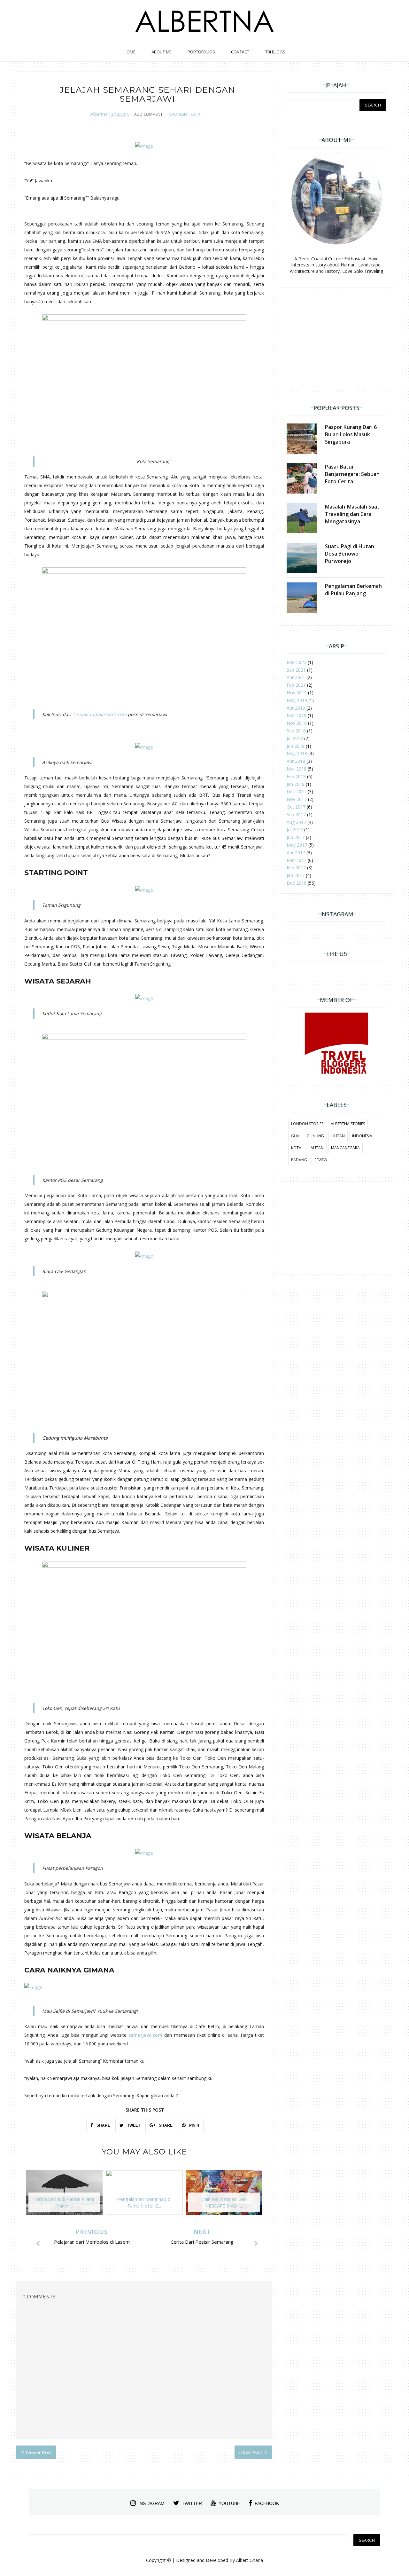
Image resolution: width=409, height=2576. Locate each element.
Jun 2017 (296, 837)
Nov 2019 (297, 693)
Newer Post (39, 2452)
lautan (316, 1148)
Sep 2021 (296, 670)
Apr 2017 (296, 853)
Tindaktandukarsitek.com (100, 714)
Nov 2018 (297, 723)
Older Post (251, 2452)
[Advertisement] (336, 341)
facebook (267, 2503)
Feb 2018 (296, 776)
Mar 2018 (297, 769)
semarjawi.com (145, 2035)
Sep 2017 (296, 814)
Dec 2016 (297, 883)
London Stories (307, 1124)
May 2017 (297, 845)
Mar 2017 (297, 860)
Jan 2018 (296, 784)
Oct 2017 (296, 807)
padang (299, 1160)
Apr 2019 (296, 708)
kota (196, 114)
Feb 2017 (296, 868)
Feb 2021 (296, 685)
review (321, 1160)
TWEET (133, 2125)
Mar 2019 (297, 715)
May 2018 (297, 753)
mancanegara (345, 1148)
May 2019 (297, 700)
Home (130, 52)
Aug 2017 (296, 822)
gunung (315, 1136)
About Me (162, 52)
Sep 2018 (296, 731)
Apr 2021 (296, 677)
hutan (338, 1136)
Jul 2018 (295, 738)
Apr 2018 (296, 761)
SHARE (103, 2125)
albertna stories (348, 1124)
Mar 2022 (297, 662)
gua (295, 1136)
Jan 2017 (296, 875)
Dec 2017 (297, 791)
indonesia (177, 114)
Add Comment (148, 114)
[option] (64, 2196)
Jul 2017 (295, 830)
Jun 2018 (296, 746)
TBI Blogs (275, 52)
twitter (192, 2503)
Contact (240, 52)
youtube (229, 2503)
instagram (151, 2503)
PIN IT (194, 2125)
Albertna (99, 114)
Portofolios (201, 52)
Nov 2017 (297, 799)
